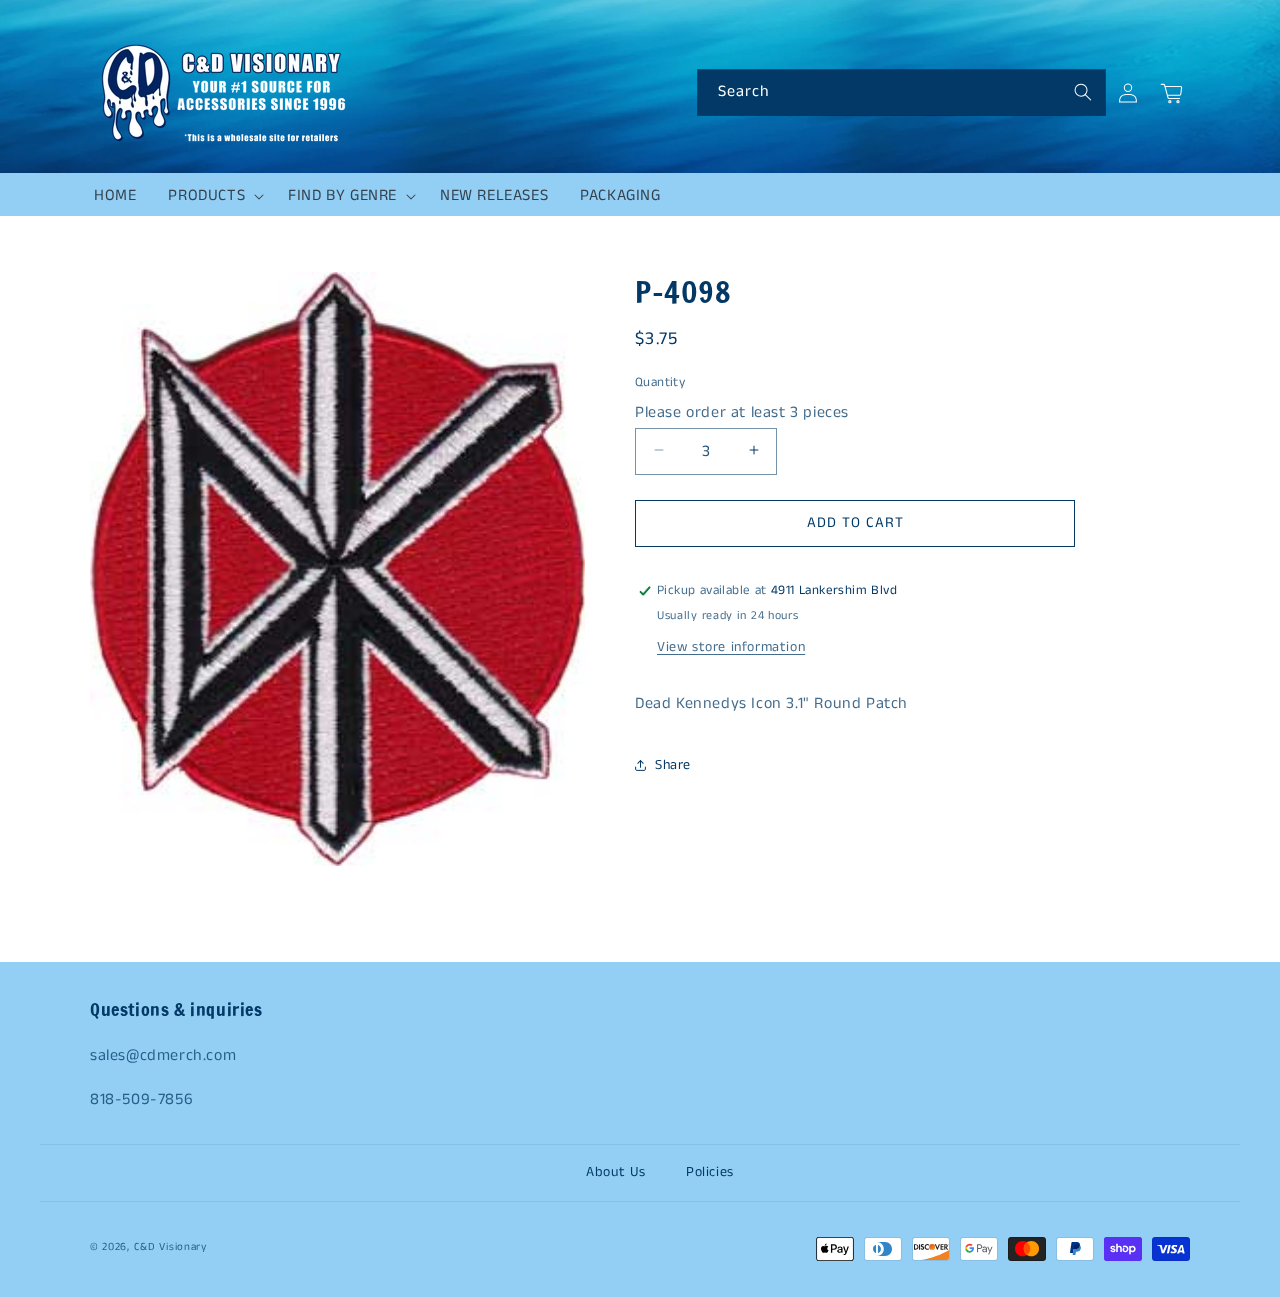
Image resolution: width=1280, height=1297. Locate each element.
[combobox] (901, 92)
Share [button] (673, 765)
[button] (212, 196)
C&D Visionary (170, 1247)
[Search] (1083, 92)
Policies (710, 1172)
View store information (731, 647)
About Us (616, 1172)
